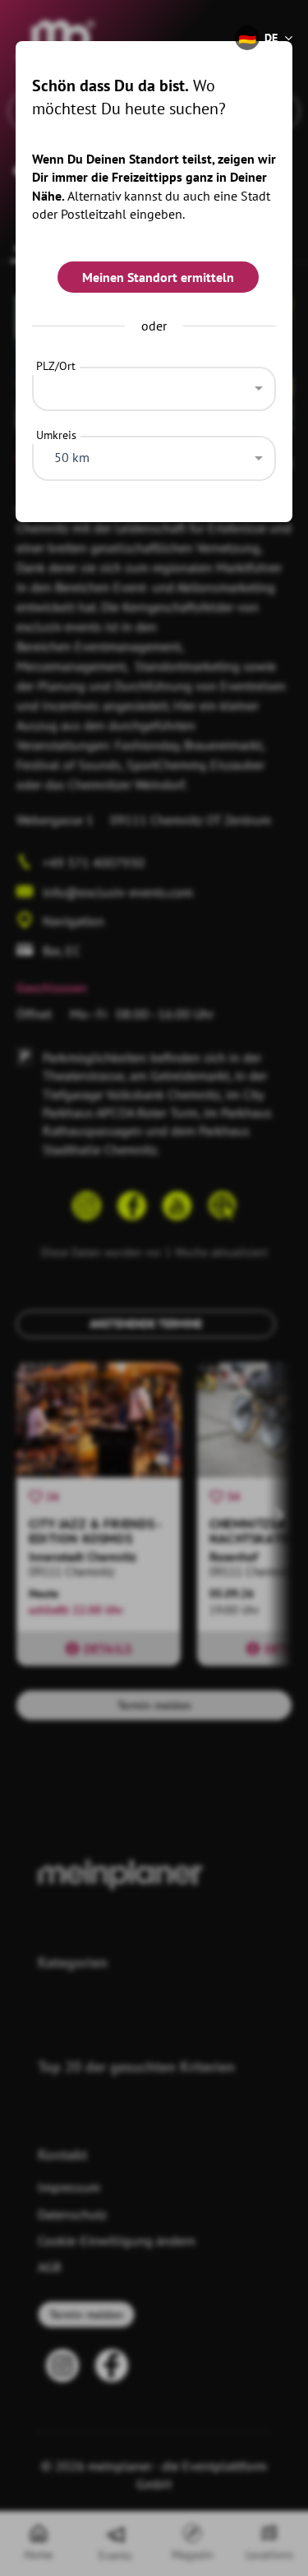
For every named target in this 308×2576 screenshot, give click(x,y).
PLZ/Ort (56, 366)
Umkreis (56, 435)
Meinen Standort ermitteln (158, 277)
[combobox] (154, 385)
